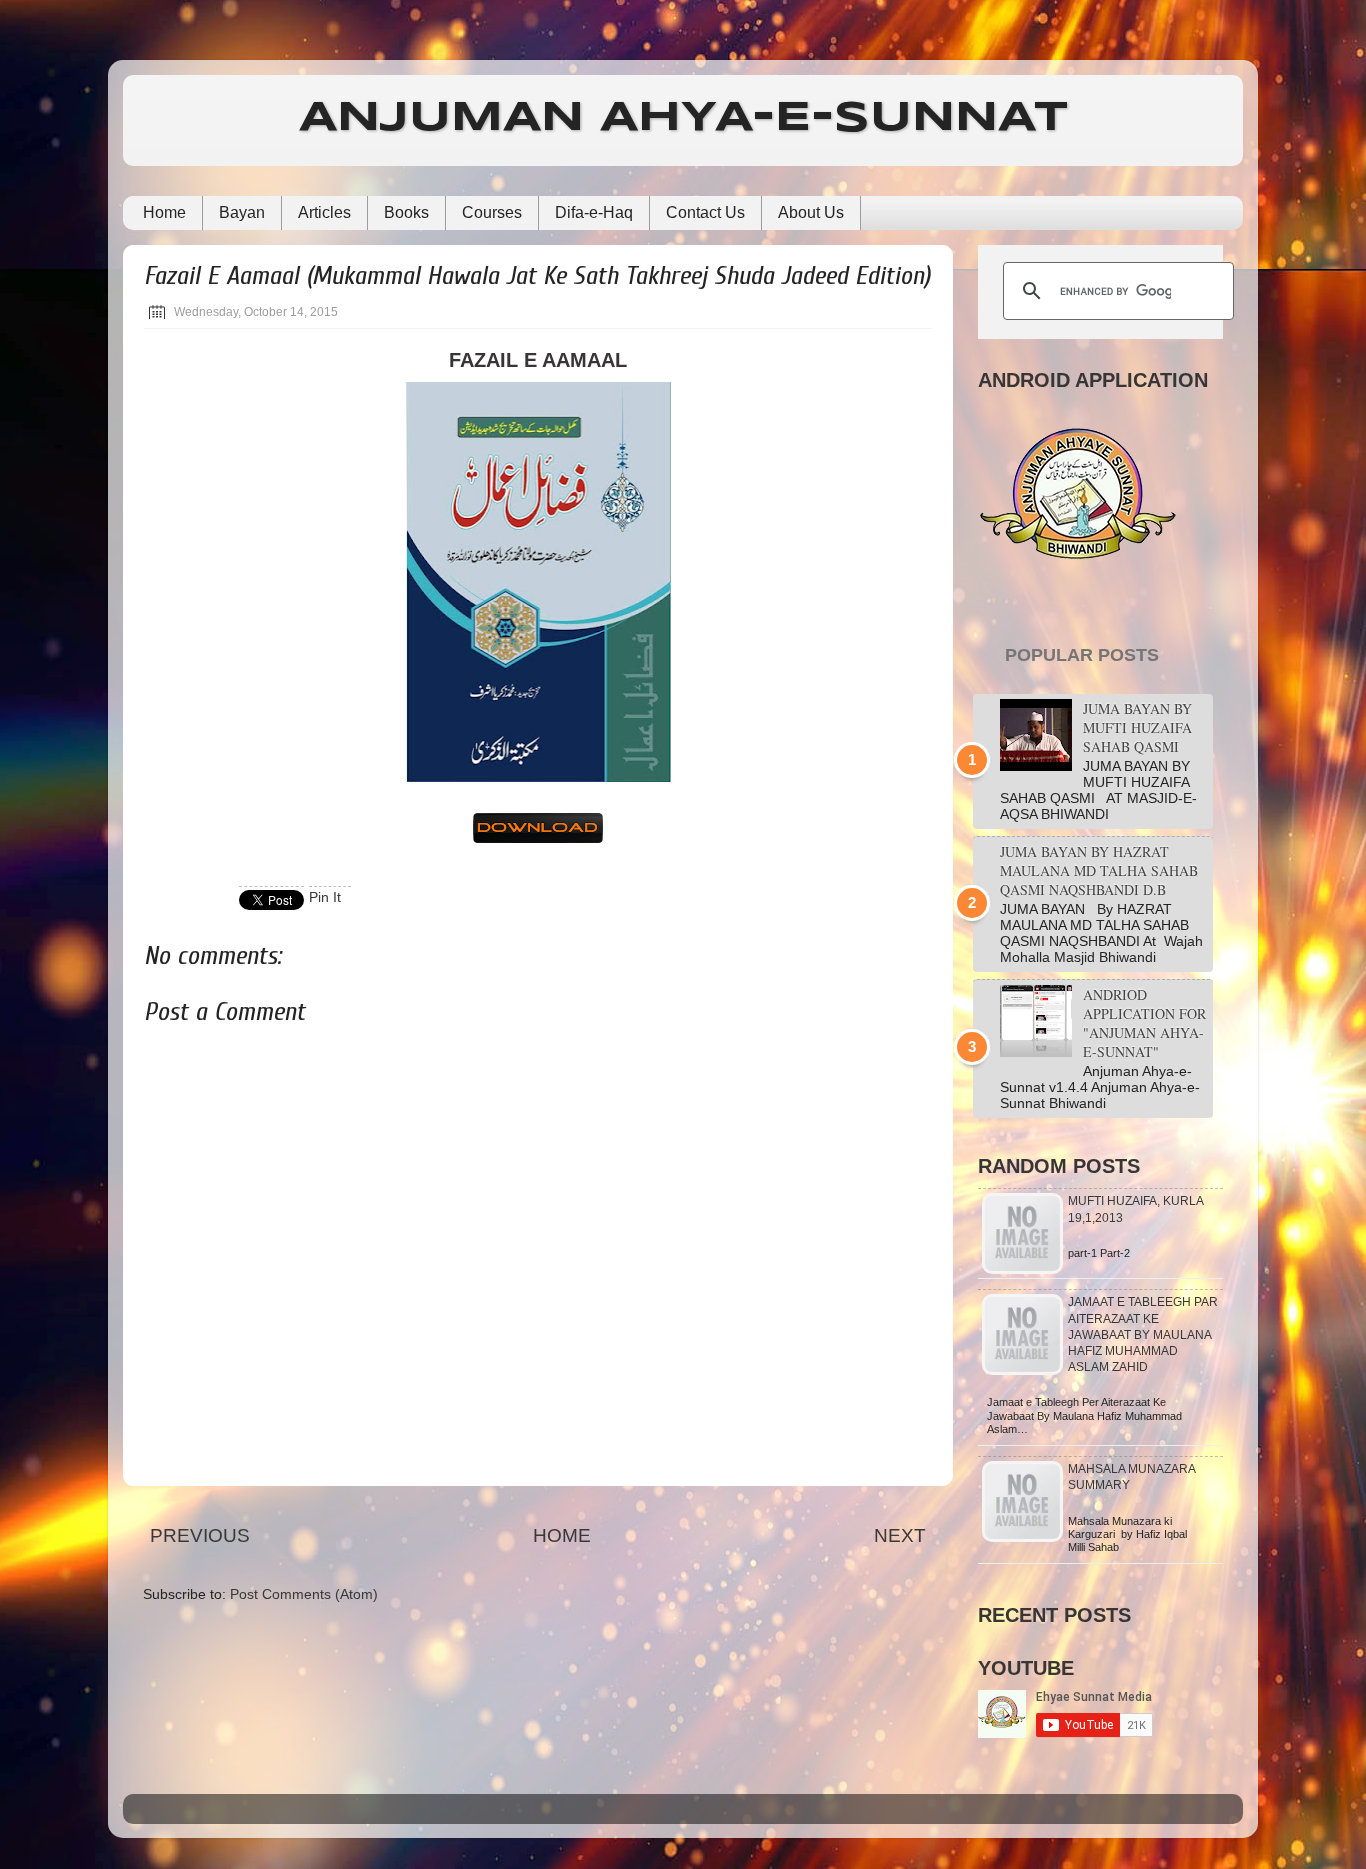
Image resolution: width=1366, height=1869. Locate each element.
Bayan (242, 212)
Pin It (325, 897)
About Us (811, 212)
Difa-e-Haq (594, 212)
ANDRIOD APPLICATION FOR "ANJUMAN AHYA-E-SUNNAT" (1144, 1023)
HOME (562, 1535)
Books (406, 212)
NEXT (900, 1535)
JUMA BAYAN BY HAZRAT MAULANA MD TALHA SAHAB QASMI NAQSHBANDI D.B (1099, 870)
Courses (492, 212)
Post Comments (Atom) (304, 1594)
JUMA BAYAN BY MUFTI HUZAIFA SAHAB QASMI (1137, 727)
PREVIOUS (200, 1535)
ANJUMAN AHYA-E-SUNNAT (683, 118)
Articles (324, 212)
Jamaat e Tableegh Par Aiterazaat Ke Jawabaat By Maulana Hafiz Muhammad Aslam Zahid (1143, 1334)
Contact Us (705, 212)
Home (164, 212)
